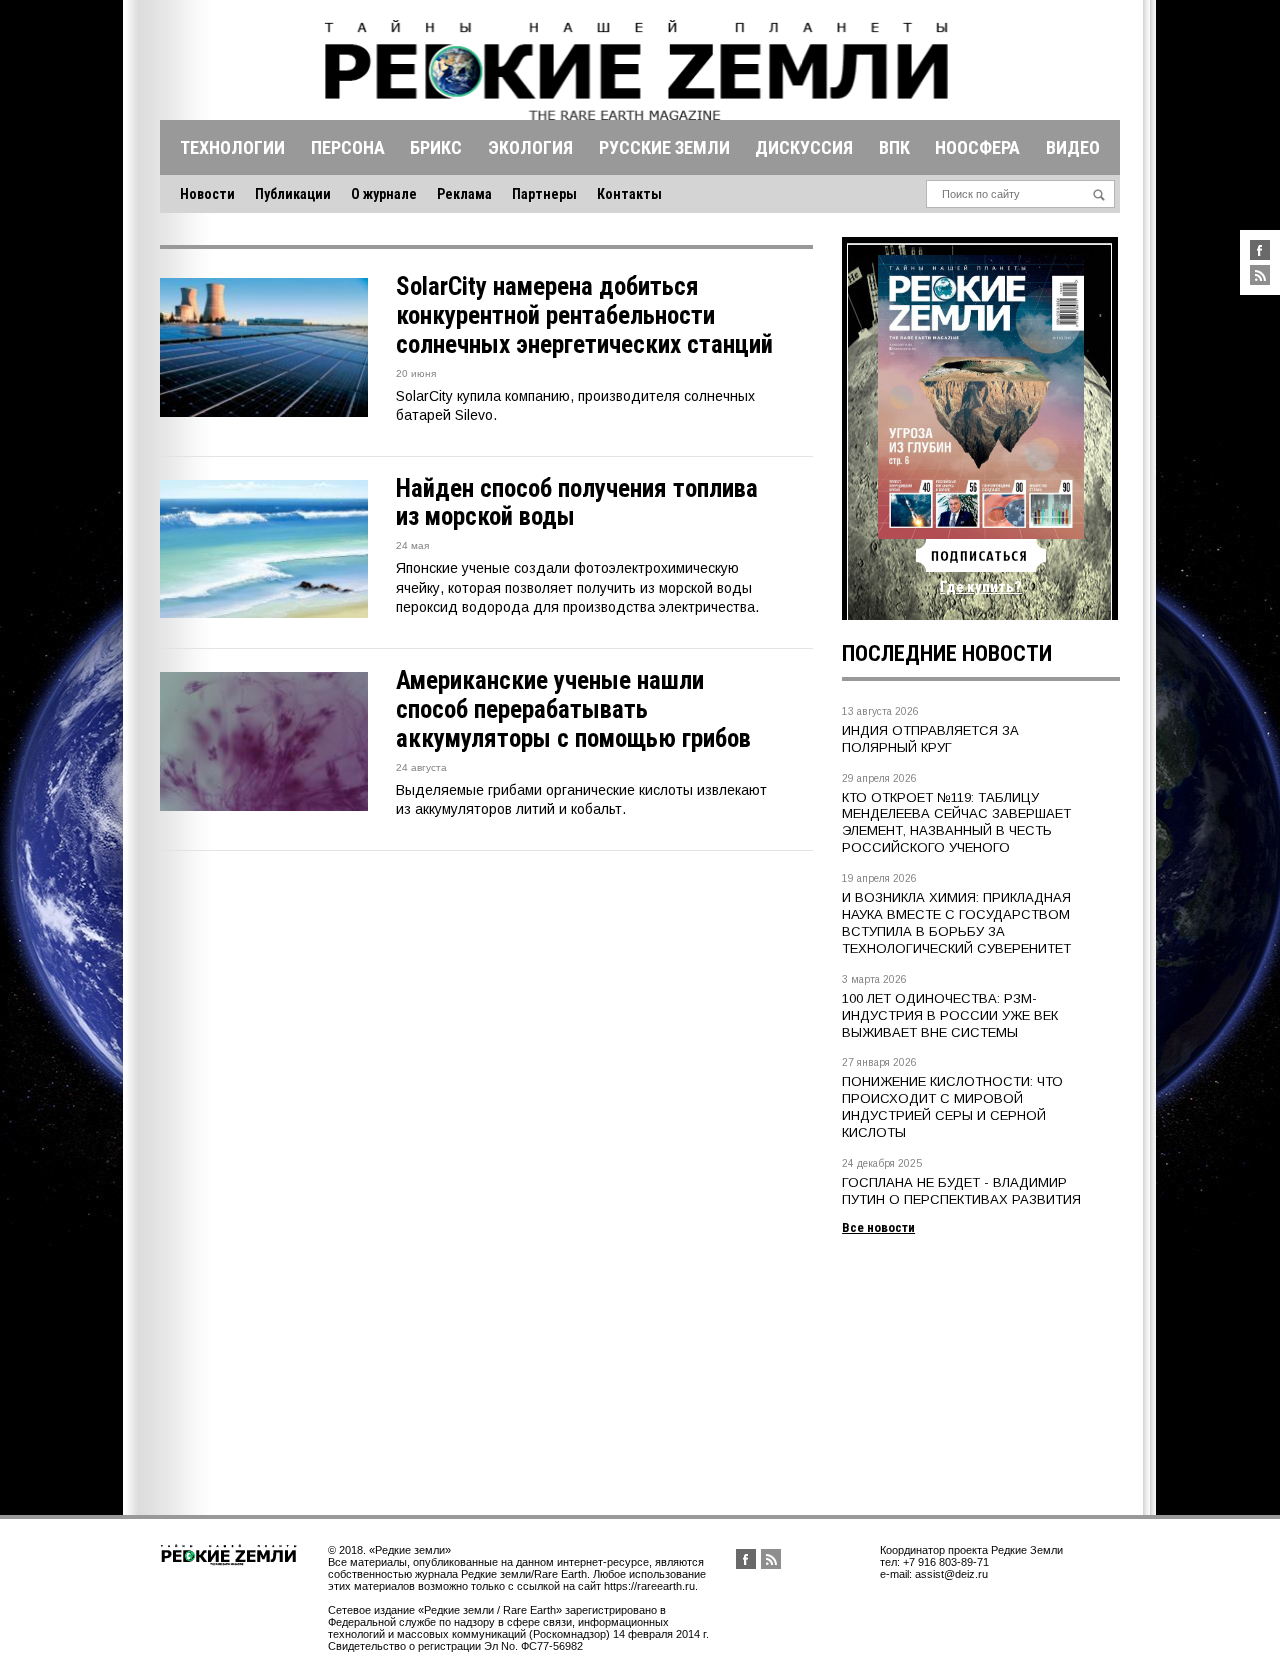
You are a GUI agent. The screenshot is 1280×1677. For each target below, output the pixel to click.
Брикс (436, 147)
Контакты (629, 194)
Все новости (878, 1227)
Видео (1073, 147)
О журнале (384, 194)
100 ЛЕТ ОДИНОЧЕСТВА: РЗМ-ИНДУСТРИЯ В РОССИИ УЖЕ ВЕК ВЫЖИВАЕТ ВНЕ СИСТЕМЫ (950, 1015)
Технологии (232, 147)
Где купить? (981, 587)
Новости (207, 194)
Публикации (293, 194)
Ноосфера (977, 147)
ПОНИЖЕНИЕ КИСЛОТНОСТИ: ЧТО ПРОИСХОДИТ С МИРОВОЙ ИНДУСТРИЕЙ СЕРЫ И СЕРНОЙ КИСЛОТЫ (952, 1107)
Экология (530, 147)
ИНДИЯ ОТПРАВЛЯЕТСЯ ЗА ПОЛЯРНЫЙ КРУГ (930, 739)
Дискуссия (804, 147)
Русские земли (664, 147)
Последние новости (947, 653)
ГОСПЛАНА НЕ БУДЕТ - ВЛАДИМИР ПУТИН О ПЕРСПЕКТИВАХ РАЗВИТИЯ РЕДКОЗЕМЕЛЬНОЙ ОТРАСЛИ (961, 1199)
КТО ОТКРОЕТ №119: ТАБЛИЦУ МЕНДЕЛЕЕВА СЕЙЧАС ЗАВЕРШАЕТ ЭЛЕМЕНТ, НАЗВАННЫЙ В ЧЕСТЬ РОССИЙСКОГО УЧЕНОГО (956, 823)
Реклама (464, 194)
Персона (348, 147)
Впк (894, 147)
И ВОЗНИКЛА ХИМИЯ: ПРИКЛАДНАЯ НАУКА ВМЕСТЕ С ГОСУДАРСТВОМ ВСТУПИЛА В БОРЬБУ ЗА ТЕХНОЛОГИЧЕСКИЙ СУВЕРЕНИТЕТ (956, 923)
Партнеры (544, 194)
